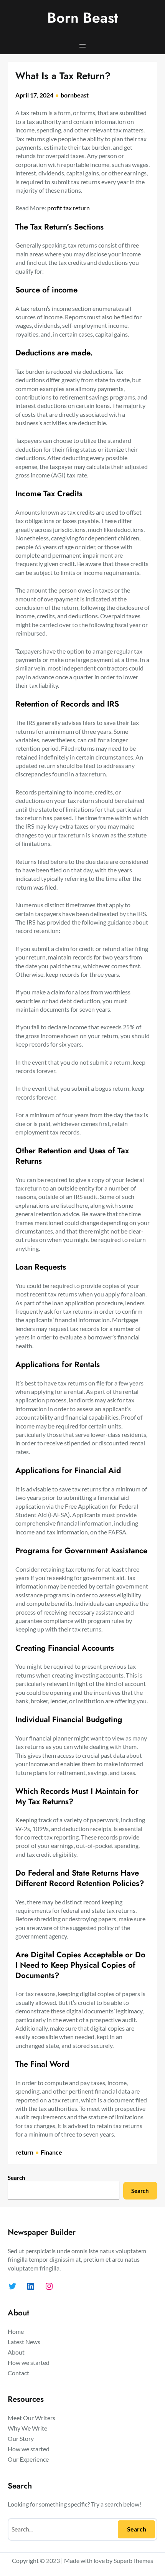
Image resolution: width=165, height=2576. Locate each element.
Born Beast (83, 18)
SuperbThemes (133, 2560)
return (24, 2152)
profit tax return (68, 208)
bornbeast (75, 95)
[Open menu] (82, 46)
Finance (51, 2152)
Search (16, 2178)
